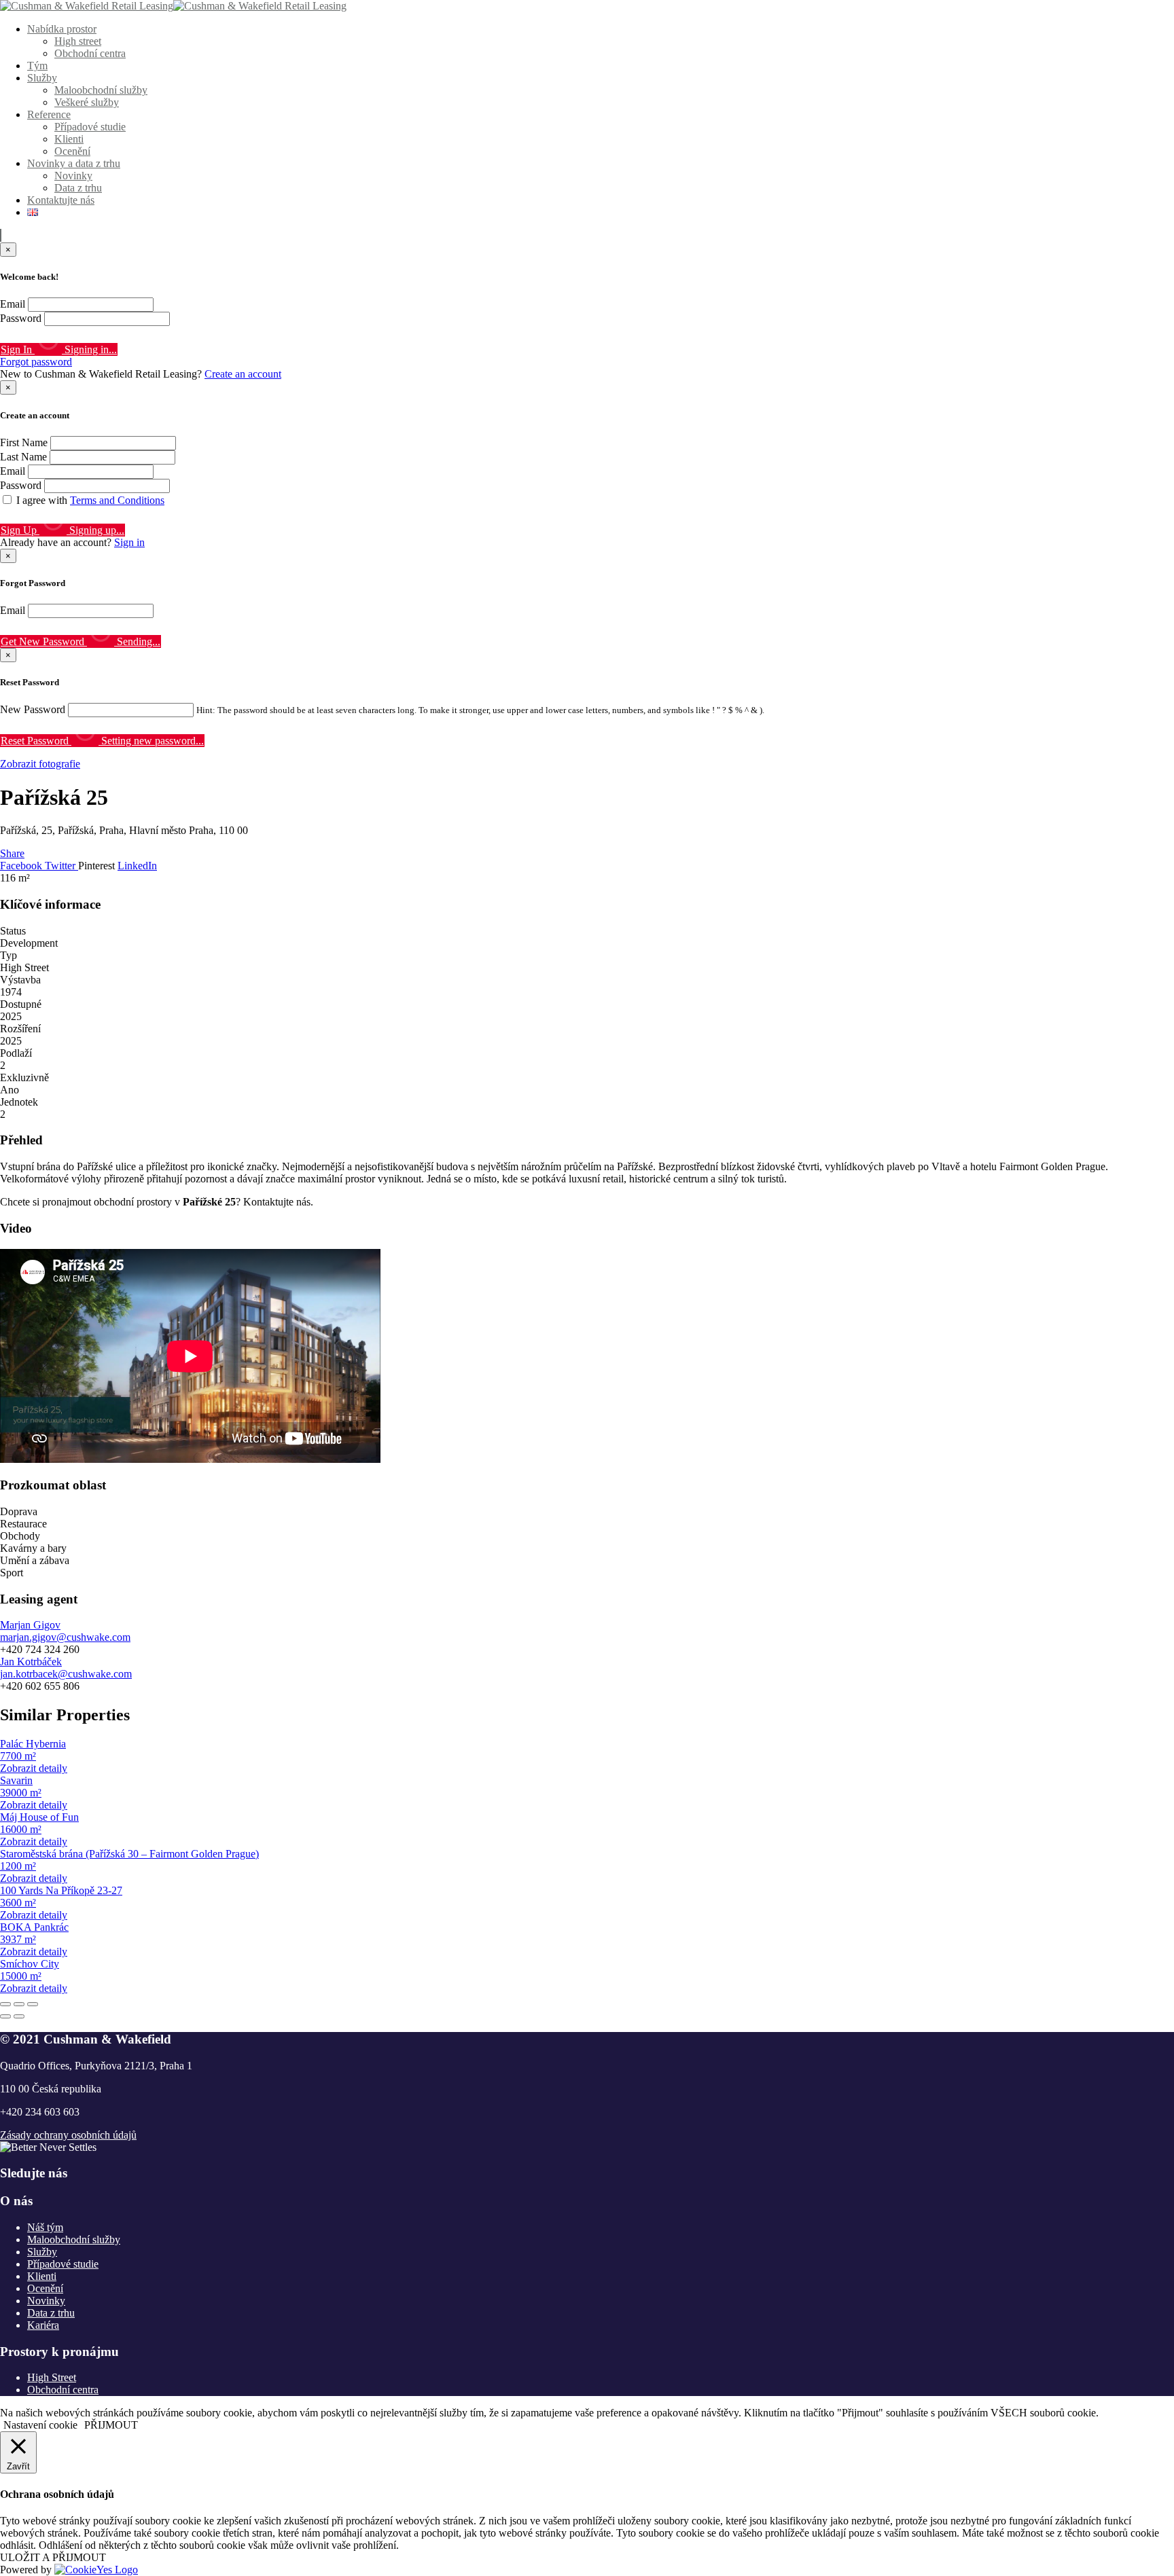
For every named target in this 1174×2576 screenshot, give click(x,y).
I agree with (90, 500)
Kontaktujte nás (61, 200)
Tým (37, 66)
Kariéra (43, 2325)
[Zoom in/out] (33, 2004)
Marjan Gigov (30, 1625)
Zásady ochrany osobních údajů (68, 2135)
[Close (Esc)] (5, 2004)
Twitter (61, 866)
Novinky (73, 176)
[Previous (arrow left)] (5, 2016)
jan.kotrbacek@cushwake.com (66, 1674)
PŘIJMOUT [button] (111, 2425)
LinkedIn (137, 866)
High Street (52, 2377)
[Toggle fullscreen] (19, 2004)
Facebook (22, 866)
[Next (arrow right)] (19, 2016)
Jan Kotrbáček (31, 1662)
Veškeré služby (87, 102)
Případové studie (90, 127)
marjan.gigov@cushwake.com (65, 1637)
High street (78, 41)
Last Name (23, 457)
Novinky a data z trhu (74, 163)
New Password (33, 709)
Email (13, 304)
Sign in (129, 542)
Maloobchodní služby (101, 90)
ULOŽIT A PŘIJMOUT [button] (53, 2557)
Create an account (243, 374)
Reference (49, 114)
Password (21, 318)
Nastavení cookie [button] (40, 2425)
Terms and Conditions (117, 500)
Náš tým (45, 2227)
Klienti (69, 139)
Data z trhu (78, 188)
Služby (42, 78)
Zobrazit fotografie (40, 764)
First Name (24, 442)
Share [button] (12, 853)
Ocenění (72, 151)
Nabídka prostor (62, 29)
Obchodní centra (90, 53)
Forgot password (36, 362)
